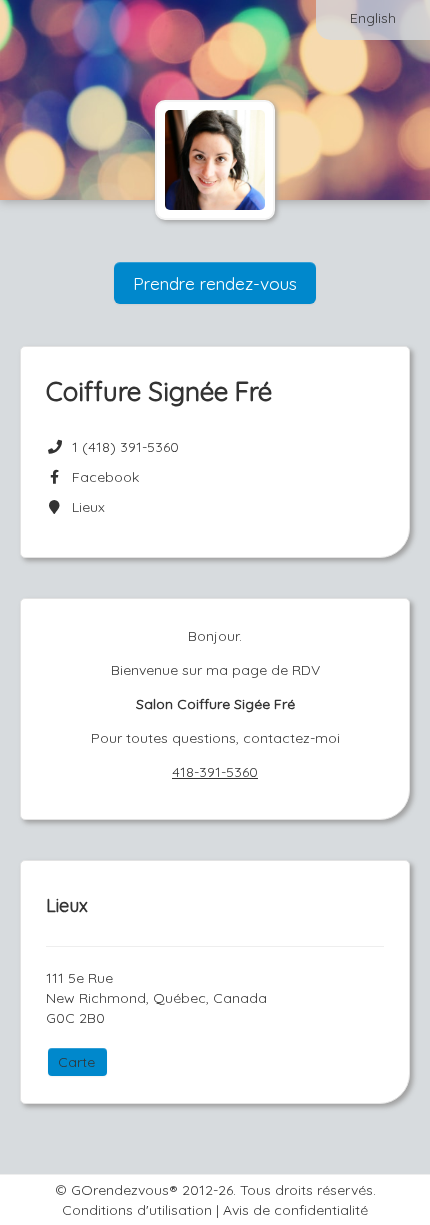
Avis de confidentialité (295, 1210)
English (373, 18)
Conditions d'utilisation (137, 1210)
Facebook (101, 477)
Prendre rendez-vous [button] (215, 283)
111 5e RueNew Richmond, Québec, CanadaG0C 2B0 (156, 998)
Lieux (84, 507)
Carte (76, 1062)
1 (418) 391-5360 (125, 447)
